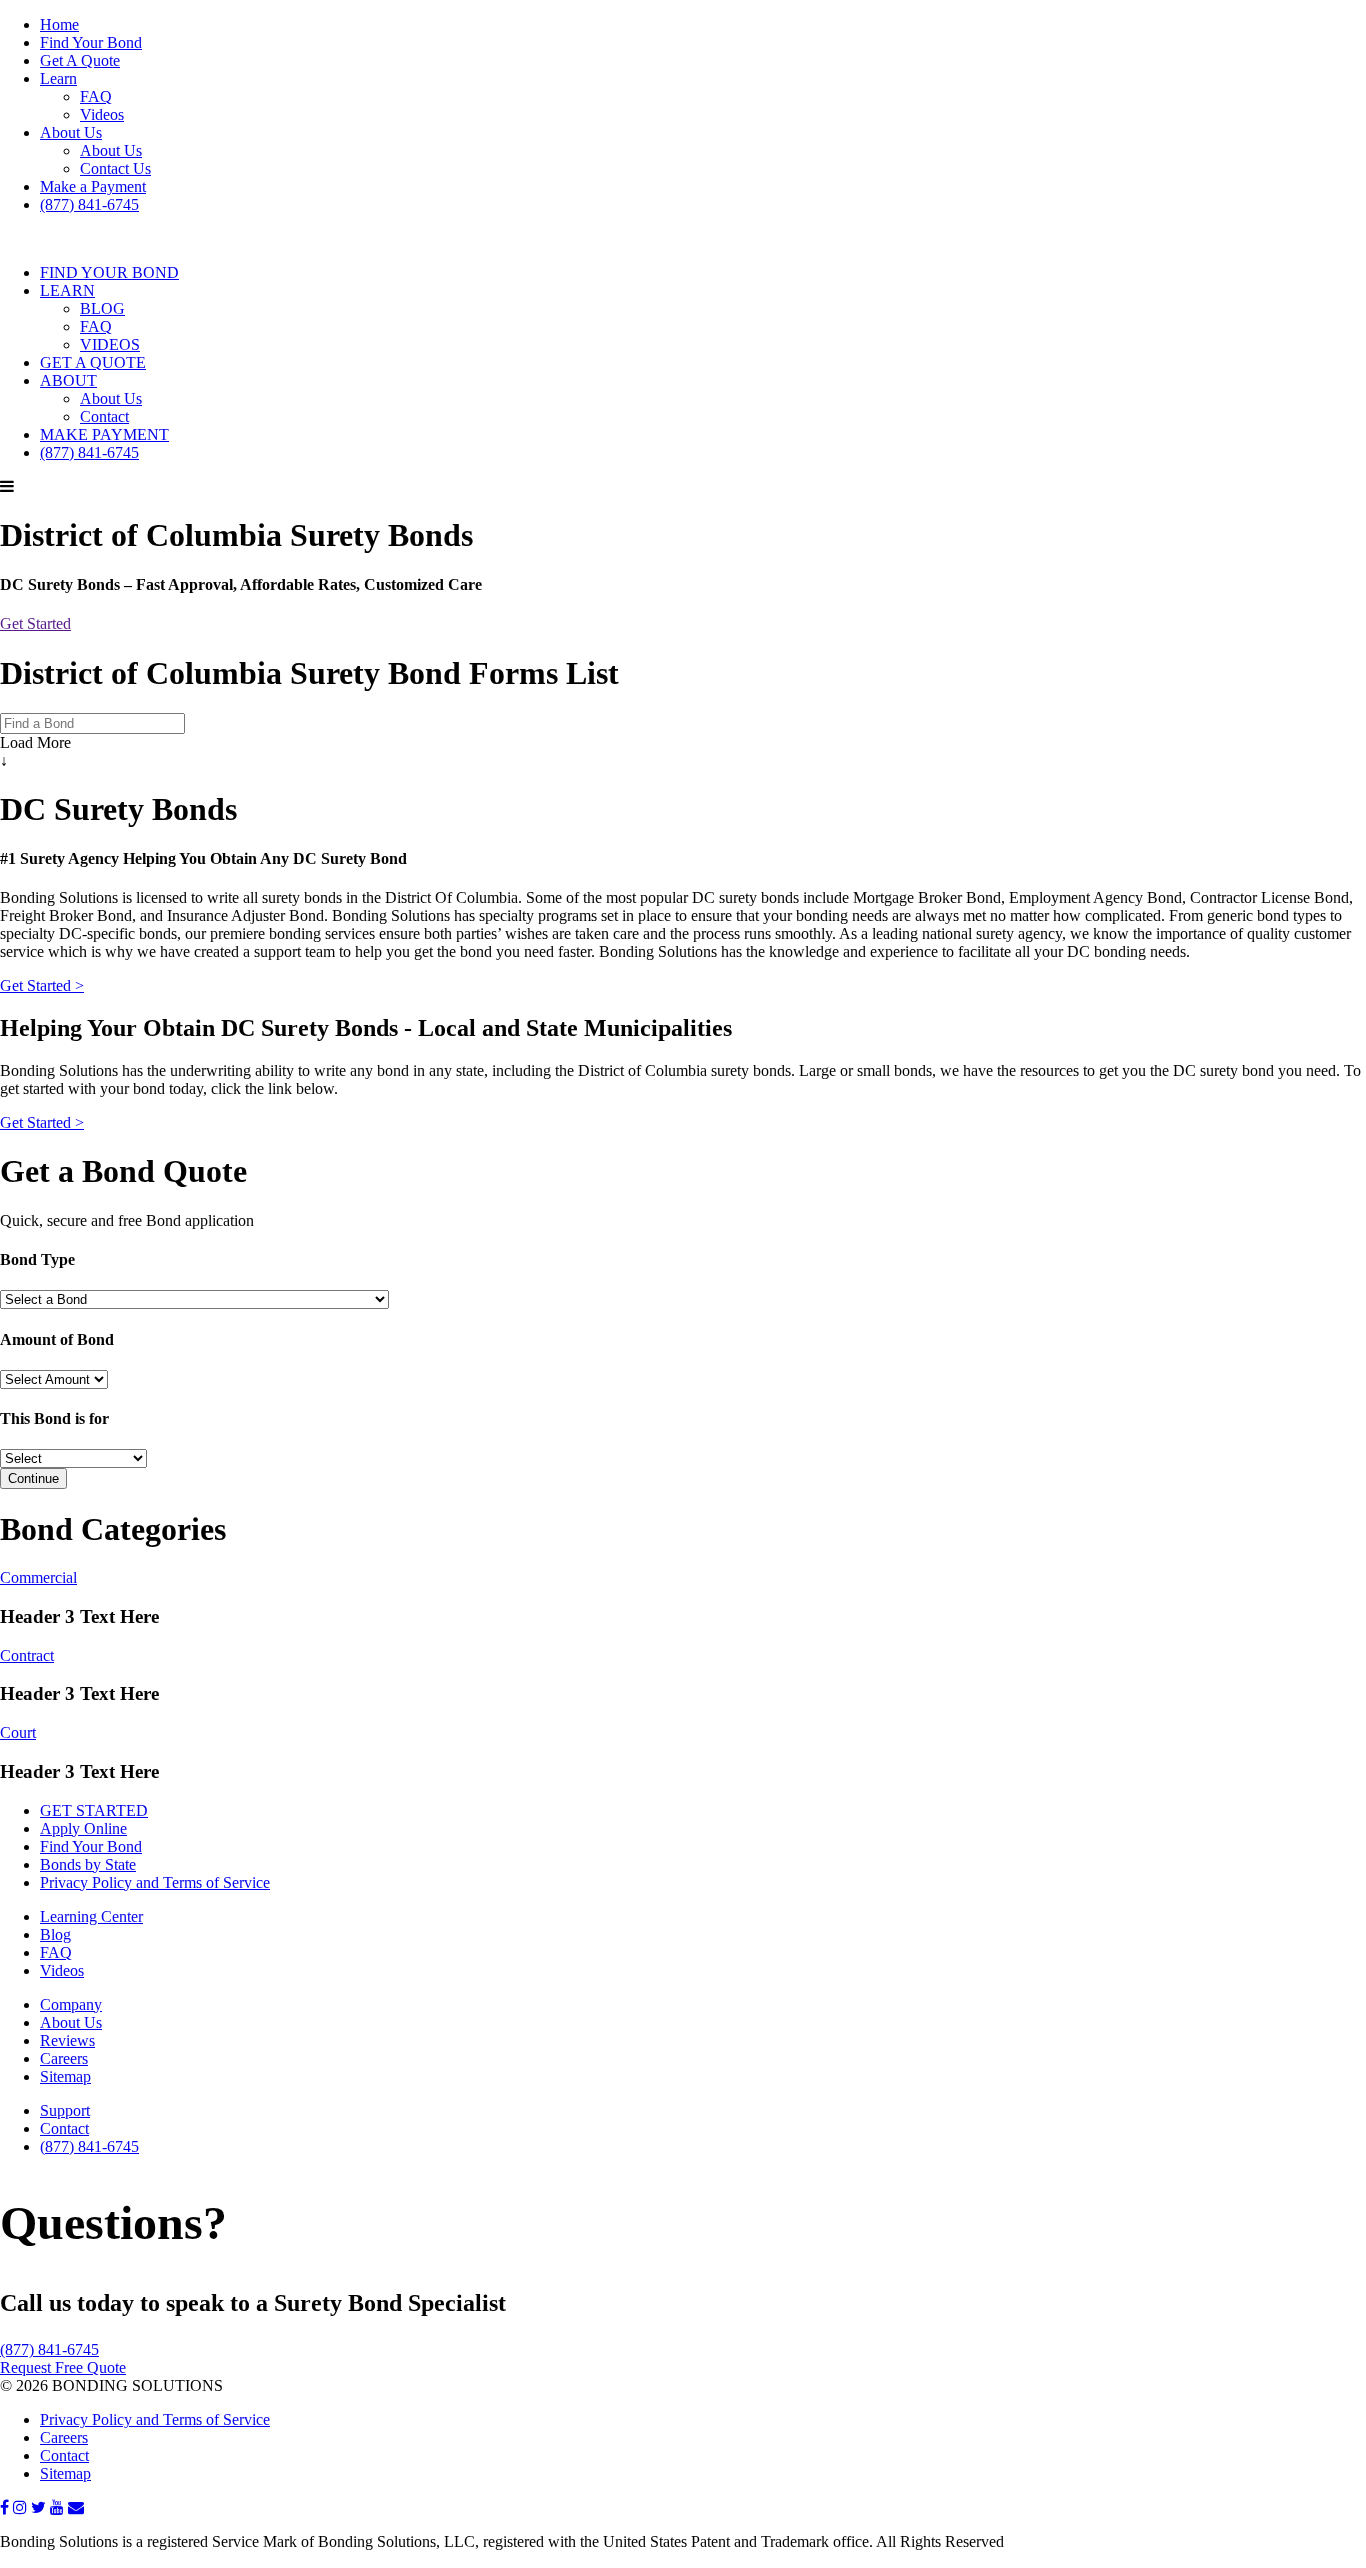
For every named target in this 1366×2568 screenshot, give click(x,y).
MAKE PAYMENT (104, 434)
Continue (33, 1478)
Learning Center (91, 1916)
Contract (27, 1655)
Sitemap (65, 2076)
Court (18, 1732)
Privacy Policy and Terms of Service (155, 1882)
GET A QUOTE (93, 362)
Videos (102, 114)
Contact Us (115, 168)
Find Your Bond (91, 42)
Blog (55, 1934)
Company (71, 2004)
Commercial (38, 1577)
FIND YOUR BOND (109, 272)
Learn (58, 78)
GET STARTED (94, 1810)
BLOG (102, 308)
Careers (64, 2058)
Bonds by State (88, 1864)
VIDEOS (110, 344)
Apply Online (83, 1828)
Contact (104, 416)
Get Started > (42, 985)
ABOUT (68, 380)
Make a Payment (93, 186)
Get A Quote (80, 60)
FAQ (96, 96)
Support (65, 2110)
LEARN (67, 290)
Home (59, 24)
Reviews (67, 2040)
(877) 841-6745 (89, 204)
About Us (71, 132)
